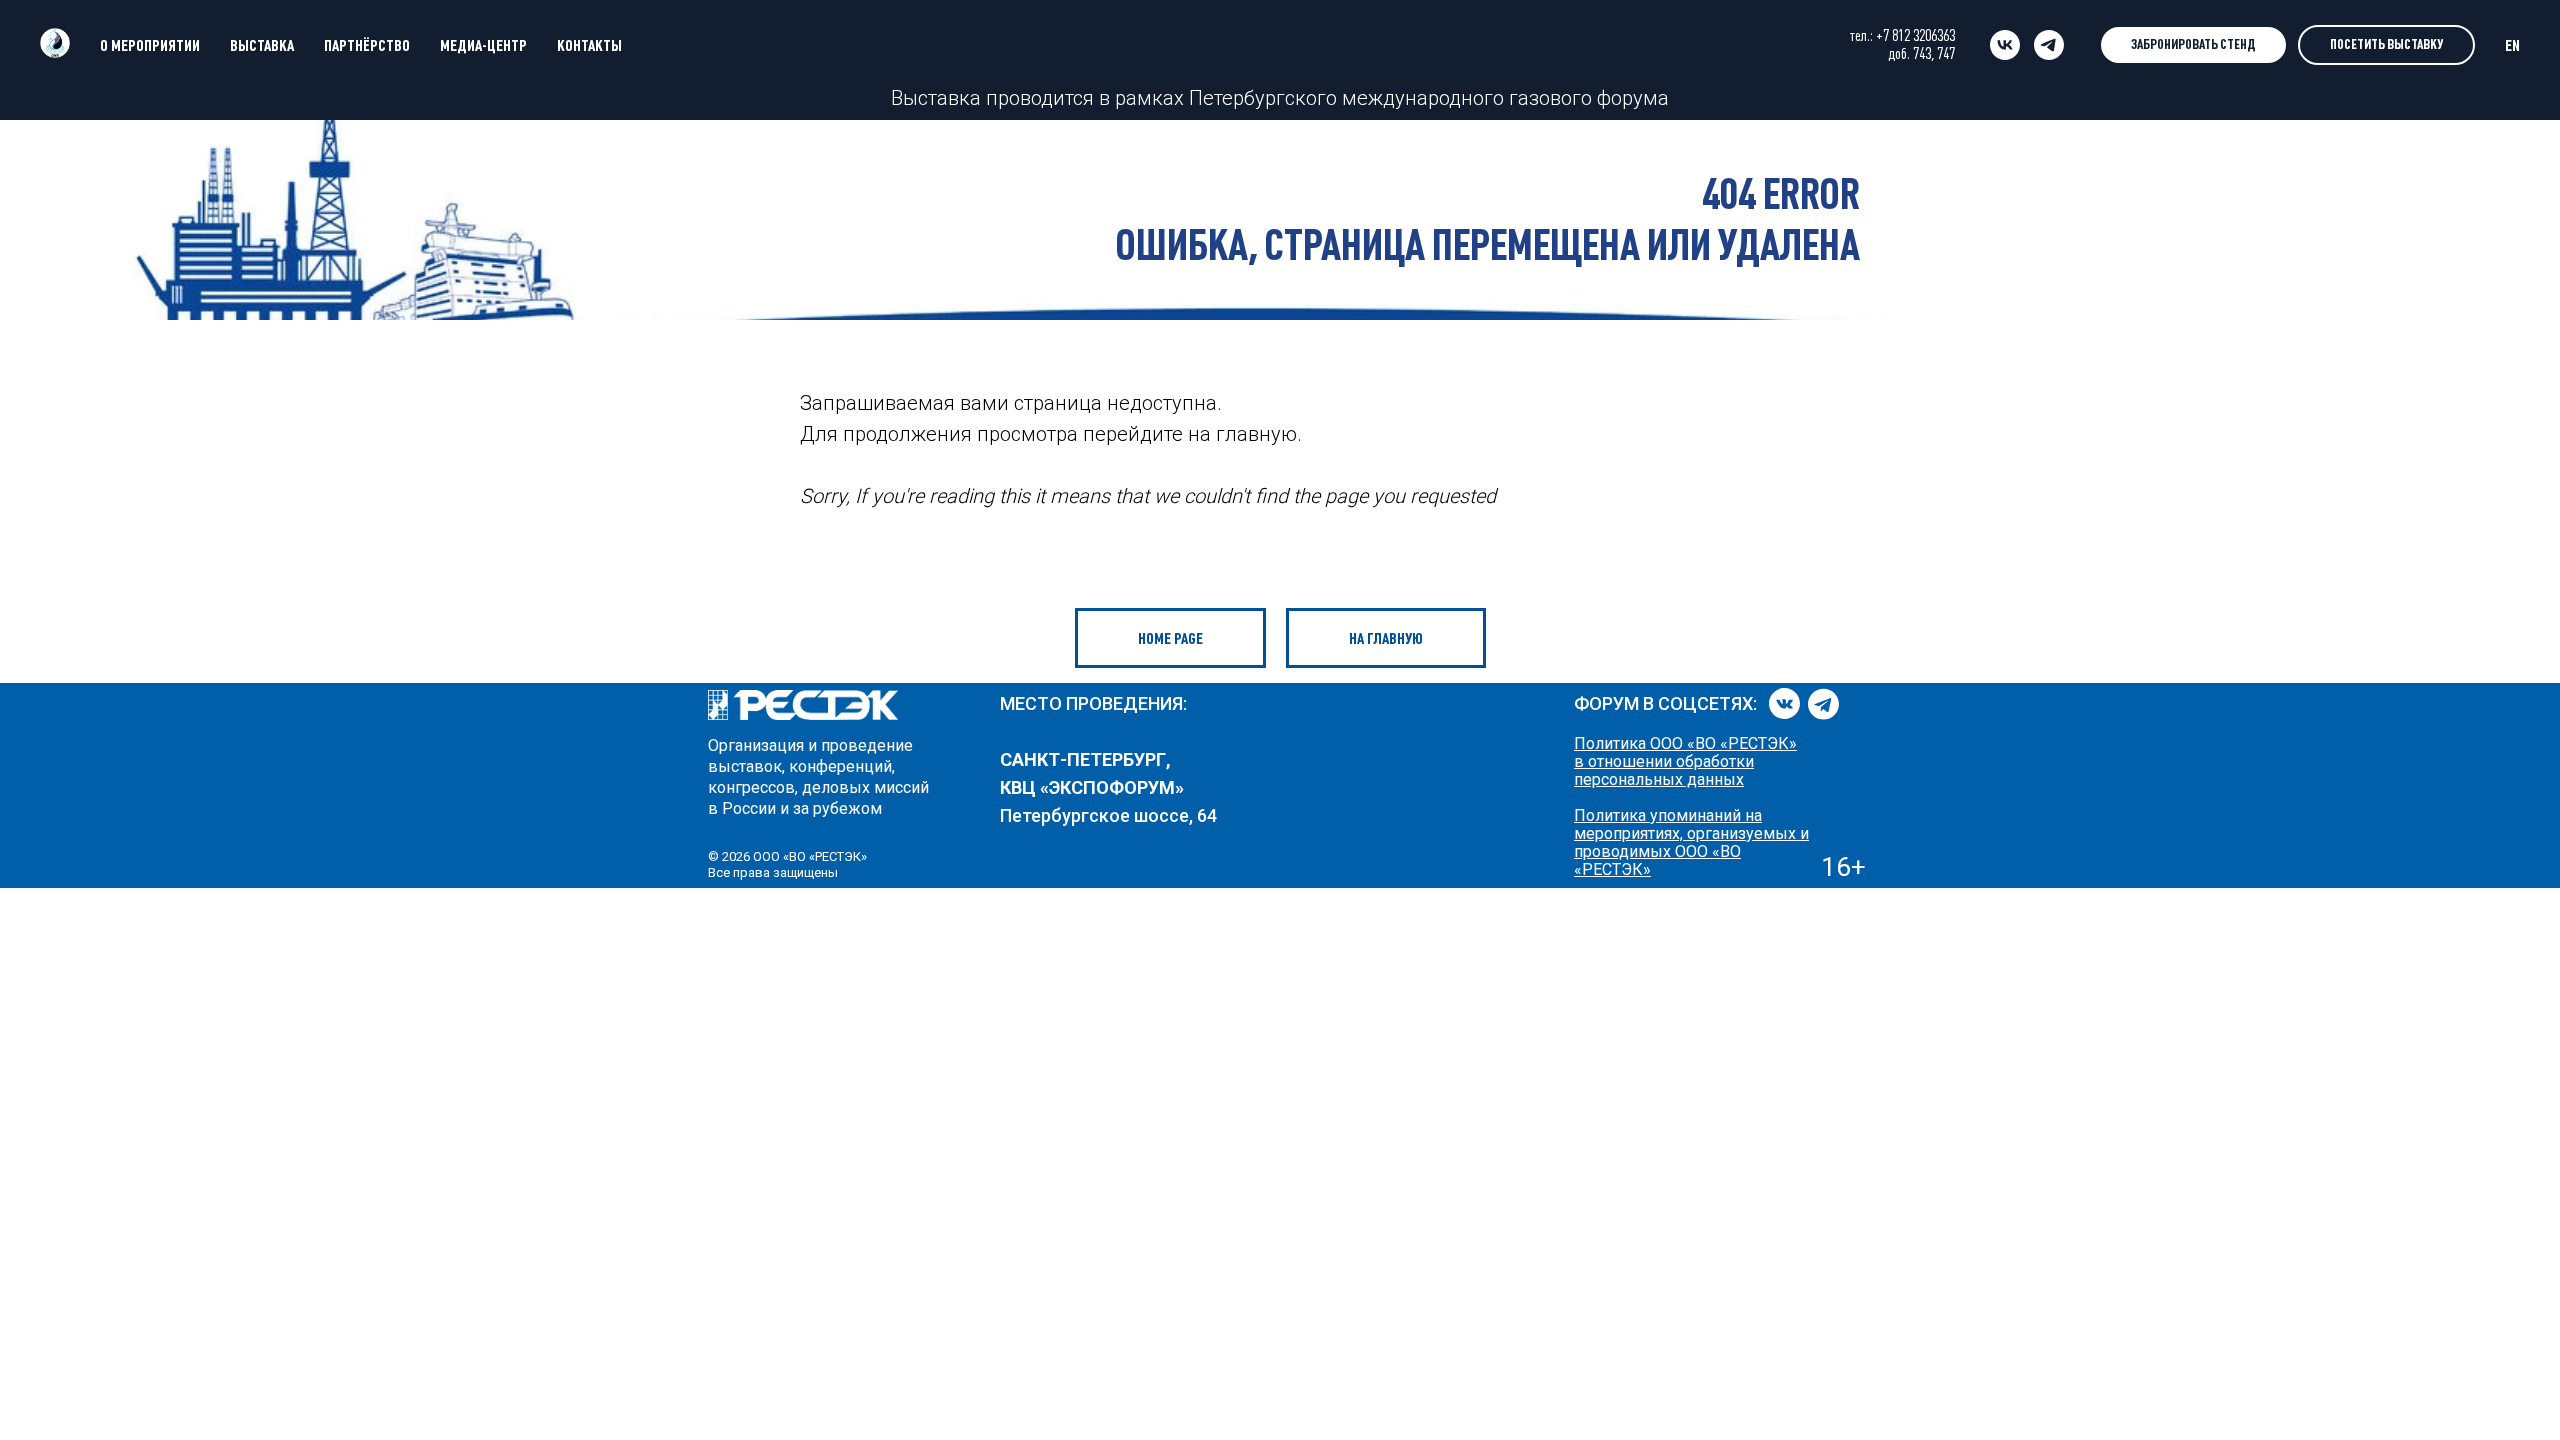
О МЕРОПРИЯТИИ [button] (150, 45)
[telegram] (2049, 45)
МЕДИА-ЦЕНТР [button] (483, 45)
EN (2512, 45)
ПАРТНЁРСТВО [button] (367, 45)
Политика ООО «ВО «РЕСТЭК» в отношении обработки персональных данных (1685, 761)
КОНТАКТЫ (589, 45)
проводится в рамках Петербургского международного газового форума (1325, 98)
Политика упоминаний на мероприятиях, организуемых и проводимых (1691, 833)
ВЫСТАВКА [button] (262, 45)
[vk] (2005, 45)
